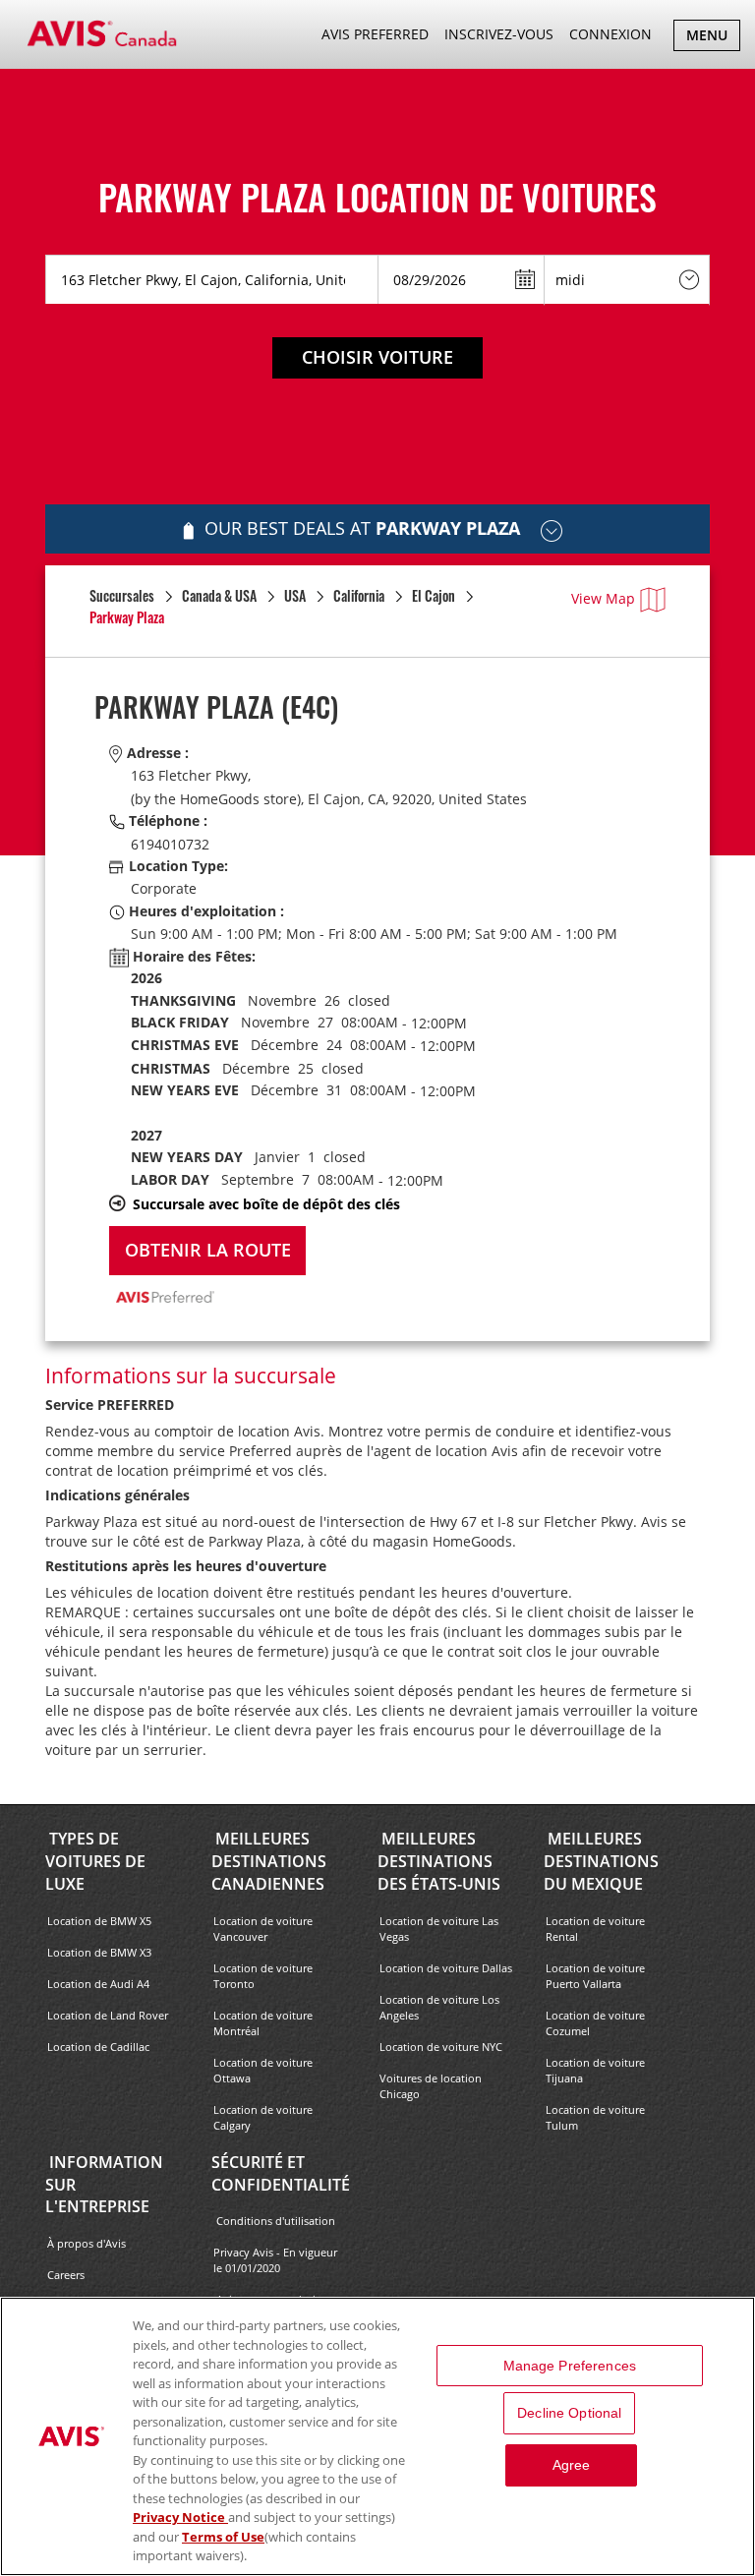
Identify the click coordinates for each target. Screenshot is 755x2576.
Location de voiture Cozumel (595, 2023)
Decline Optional (569, 2413)
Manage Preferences (570, 2366)
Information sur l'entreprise (104, 2185)
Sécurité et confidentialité (281, 2173)
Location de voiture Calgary (263, 2117)
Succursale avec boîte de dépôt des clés (266, 1204)
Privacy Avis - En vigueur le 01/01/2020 (275, 2260)
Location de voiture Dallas (446, 1968)
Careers (66, 2275)
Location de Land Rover (108, 2015)
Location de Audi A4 (98, 1984)
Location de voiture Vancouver (263, 1929)
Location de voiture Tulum (595, 2117)
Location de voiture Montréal (263, 2023)
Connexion (610, 34)
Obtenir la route (208, 1250)
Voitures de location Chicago (431, 2086)
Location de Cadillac (98, 2047)
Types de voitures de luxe (95, 1861)
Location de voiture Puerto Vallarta (595, 1976)
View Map (603, 598)
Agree (572, 2465)
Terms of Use (223, 2537)
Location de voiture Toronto (263, 1976)
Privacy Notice (180, 2517)
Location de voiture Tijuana (595, 2070)
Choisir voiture (377, 357)
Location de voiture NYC (441, 2047)
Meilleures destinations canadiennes (269, 1861)
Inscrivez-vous (499, 34)
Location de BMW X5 (99, 1921)
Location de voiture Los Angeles (439, 2007)
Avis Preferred (375, 34)
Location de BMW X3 (99, 1952)
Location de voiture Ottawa (263, 2070)
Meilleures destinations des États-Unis (439, 1861)
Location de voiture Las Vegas (439, 1929)
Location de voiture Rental (595, 1929)
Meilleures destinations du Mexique (601, 1861)
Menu (713, 38)
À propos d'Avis (87, 2243)
